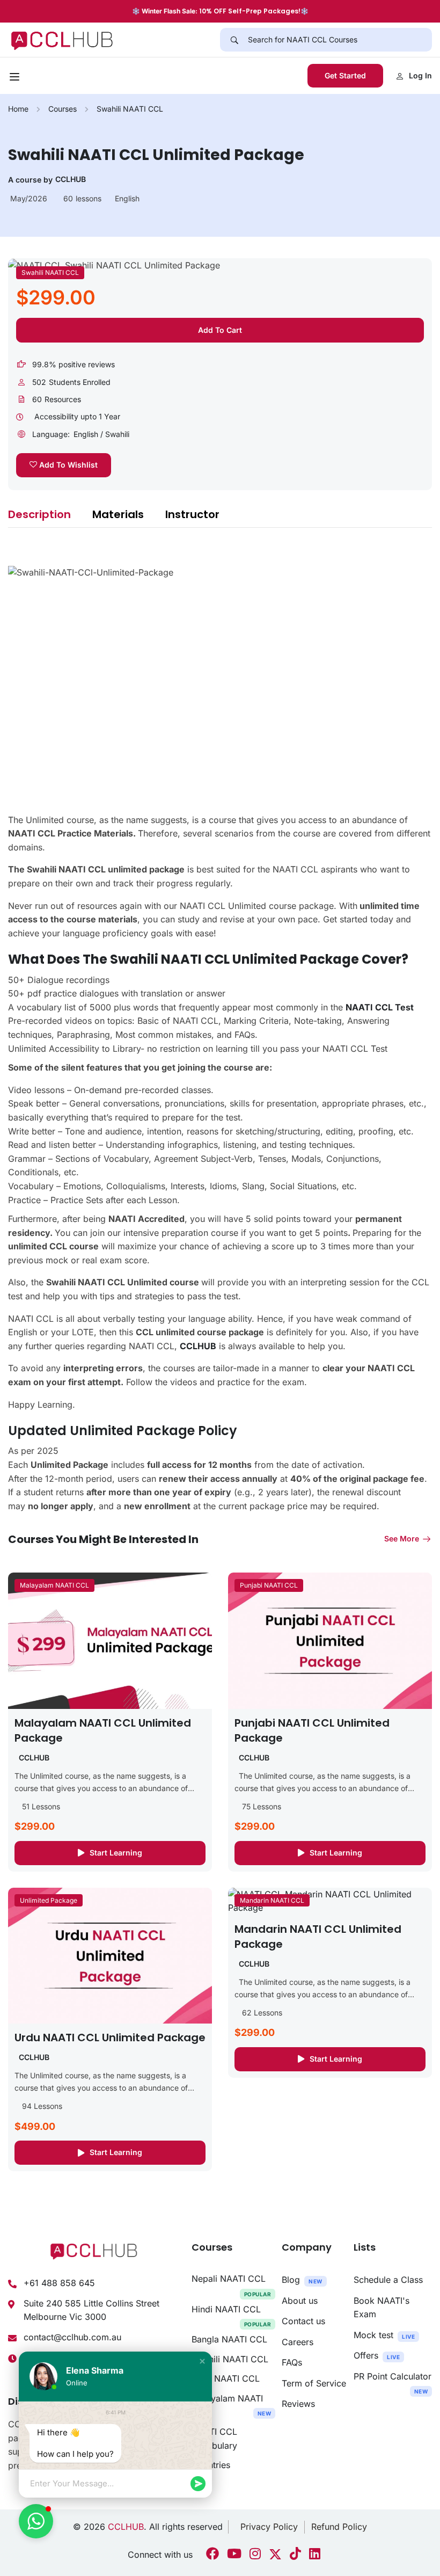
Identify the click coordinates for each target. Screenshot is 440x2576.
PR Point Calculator (393, 2383)
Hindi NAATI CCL (232, 2316)
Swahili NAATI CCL (130, 109)
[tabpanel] (220, 1029)
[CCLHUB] (61, 39)
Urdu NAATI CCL (226, 2378)
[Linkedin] (315, 2555)
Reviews (298, 2404)
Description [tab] (39, 514)
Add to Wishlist (67, 465)
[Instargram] (255, 2555)
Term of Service (314, 2383)
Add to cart (220, 330)
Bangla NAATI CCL (229, 2339)
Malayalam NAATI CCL (54, 1585)
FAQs (292, 2362)
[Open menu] (16, 78)
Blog (302, 2280)
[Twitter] (275, 2555)
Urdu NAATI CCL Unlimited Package (110, 2037)
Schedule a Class (388, 2280)
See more (402, 1538)
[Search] (234, 40)
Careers (298, 2342)
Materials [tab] (118, 514)
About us (300, 2301)
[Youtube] (234, 2555)
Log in (420, 75)
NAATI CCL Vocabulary (214, 2439)
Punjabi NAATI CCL (269, 1585)
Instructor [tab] (192, 514)
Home (18, 109)
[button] (202, 2361)
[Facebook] (212, 2555)
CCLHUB (126, 2527)
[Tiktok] (295, 2555)
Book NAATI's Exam (382, 2308)
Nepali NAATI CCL (232, 2285)
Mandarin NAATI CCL (272, 1900)
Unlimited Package (49, 1900)
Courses (63, 109)
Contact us (303, 2321)
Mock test (384, 2335)
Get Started (345, 75)
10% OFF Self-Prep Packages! (250, 11)
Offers (377, 2355)
